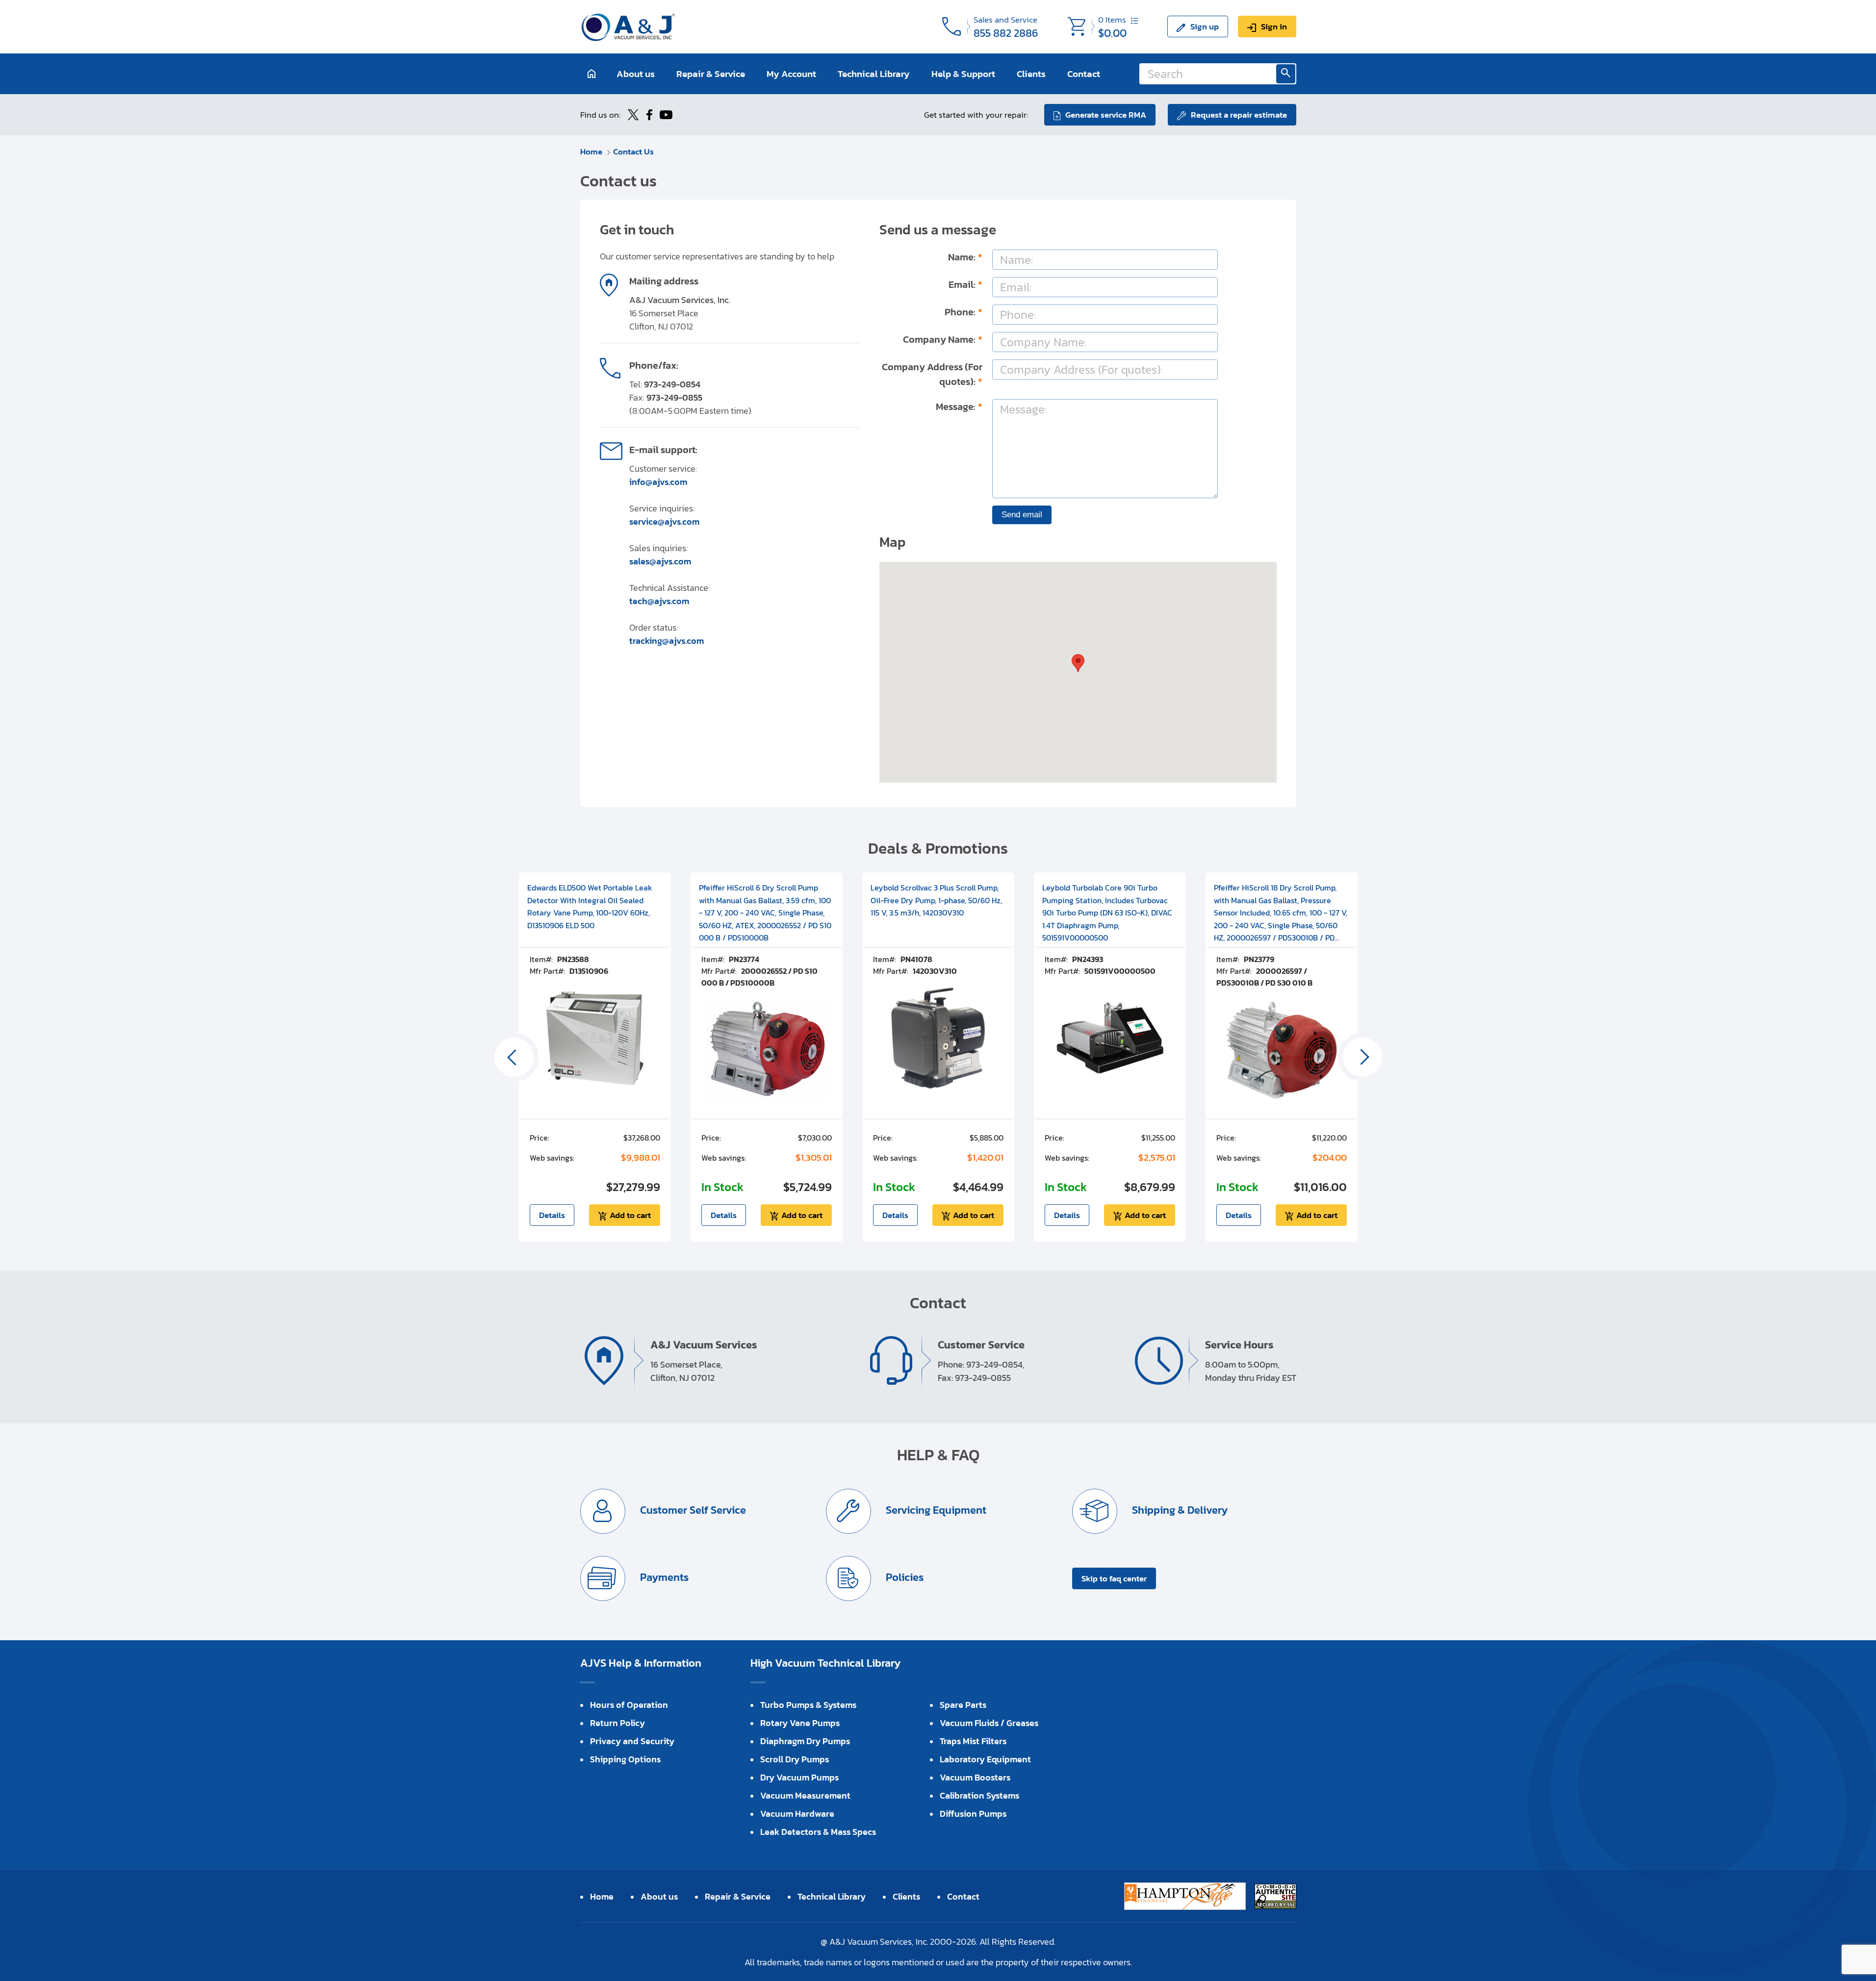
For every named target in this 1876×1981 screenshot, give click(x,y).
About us (636, 74)
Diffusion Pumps (973, 1814)
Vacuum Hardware (797, 1814)
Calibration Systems (979, 1795)
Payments (663, 1577)
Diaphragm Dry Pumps (805, 1741)
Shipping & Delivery (1179, 1510)
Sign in (1274, 26)
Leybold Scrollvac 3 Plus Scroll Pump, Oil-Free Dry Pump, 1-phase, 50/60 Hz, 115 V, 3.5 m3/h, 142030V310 (936, 900)
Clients (1031, 74)
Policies (903, 1577)
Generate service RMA (1106, 115)
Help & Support (963, 74)
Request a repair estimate (1239, 115)
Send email (1022, 515)
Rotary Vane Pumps (800, 1723)
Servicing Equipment (935, 1510)
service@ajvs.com (664, 521)
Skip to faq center (1114, 1578)
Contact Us (633, 152)
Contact (1084, 74)
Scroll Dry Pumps (795, 1759)
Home (591, 152)
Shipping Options (625, 1759)
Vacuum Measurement (805, 1795)
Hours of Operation (629, 1705)
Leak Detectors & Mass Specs (818, 1832)
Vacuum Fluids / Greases (989, 1723)
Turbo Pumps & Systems (808, 1705)
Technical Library (874, 74)
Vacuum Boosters (975, 1777)
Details (552, 1215)
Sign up (1205, 26)
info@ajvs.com (658, 482)
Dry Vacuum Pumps (799, 1777)
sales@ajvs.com (660, 561)
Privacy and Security (632, 1741)
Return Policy (617, 1723)
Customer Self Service (692, 1510)
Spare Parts (963, 1705)
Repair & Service (711, 74)
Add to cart (630, 1215)
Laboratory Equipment (985, 1759)
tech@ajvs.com (659, 601)
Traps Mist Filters (973, 1741)
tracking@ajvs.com (667, 641)
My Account (791, 74)
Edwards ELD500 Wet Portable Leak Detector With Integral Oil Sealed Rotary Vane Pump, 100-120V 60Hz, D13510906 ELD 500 (590, 906)
